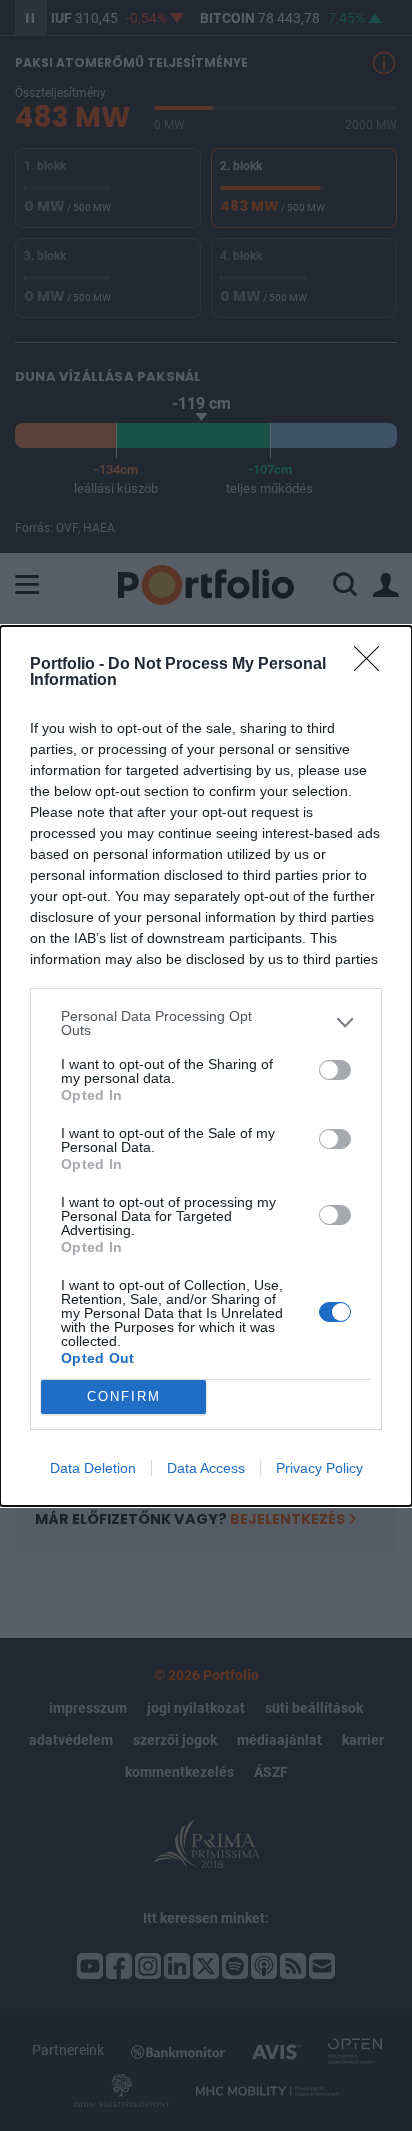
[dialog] (206, 1066)
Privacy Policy (319, 1468)
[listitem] (206, 1023)
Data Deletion (93, 1468)
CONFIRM (124, 1396)
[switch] (335, 1070)
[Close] (373, 665)
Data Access (206, 1468)
